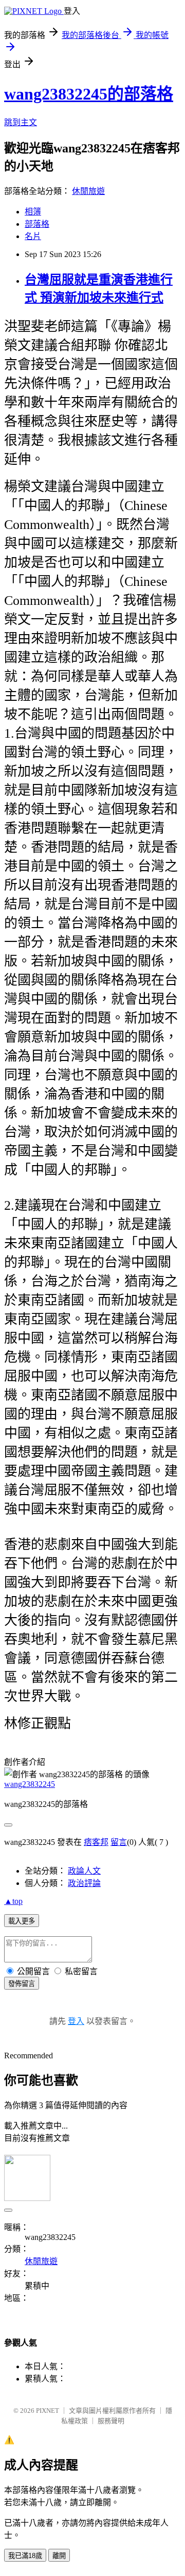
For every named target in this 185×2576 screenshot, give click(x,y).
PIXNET (48, 2411)
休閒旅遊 (88, 191)
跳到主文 (21, 122)
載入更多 (22, 1921)
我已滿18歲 (25, 2556)
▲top (13, 1901)
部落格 (37, 224)
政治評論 (84, 1883)
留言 (119, 1842)
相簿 (33, 212)
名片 (33, 236)
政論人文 (84, 1871)
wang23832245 (30, 1784)
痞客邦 (96, 1842)
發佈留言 (22, 1984)
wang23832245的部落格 (89, 94)
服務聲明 (111, 2421)
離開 (59, 2556)
